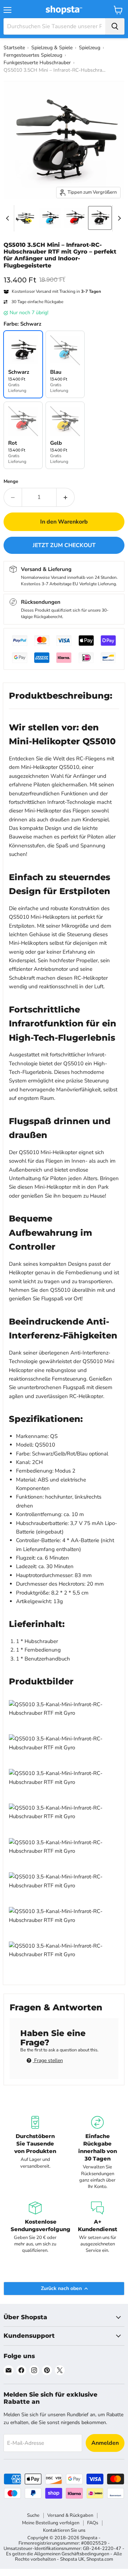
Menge (11, 482)
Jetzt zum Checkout (64, 545)
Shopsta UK (72, 2559)
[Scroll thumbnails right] (118, 218)
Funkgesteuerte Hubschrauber (37, 63)
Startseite (14, 48)
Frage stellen (48, 2060)
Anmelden (105, 2443)
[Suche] (115, 26)
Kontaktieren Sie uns (64, 2530)
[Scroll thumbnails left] (9, 218)
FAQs (93, 2523)
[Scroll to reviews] (64, 274)
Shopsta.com (100, 2559)
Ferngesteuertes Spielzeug (33, 55)
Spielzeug (90, 48)
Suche (33, 2515)
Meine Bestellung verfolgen (51, 2523)
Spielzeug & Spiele (52, 48)
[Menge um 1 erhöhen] (66, 497)
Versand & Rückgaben (70, 2515)
